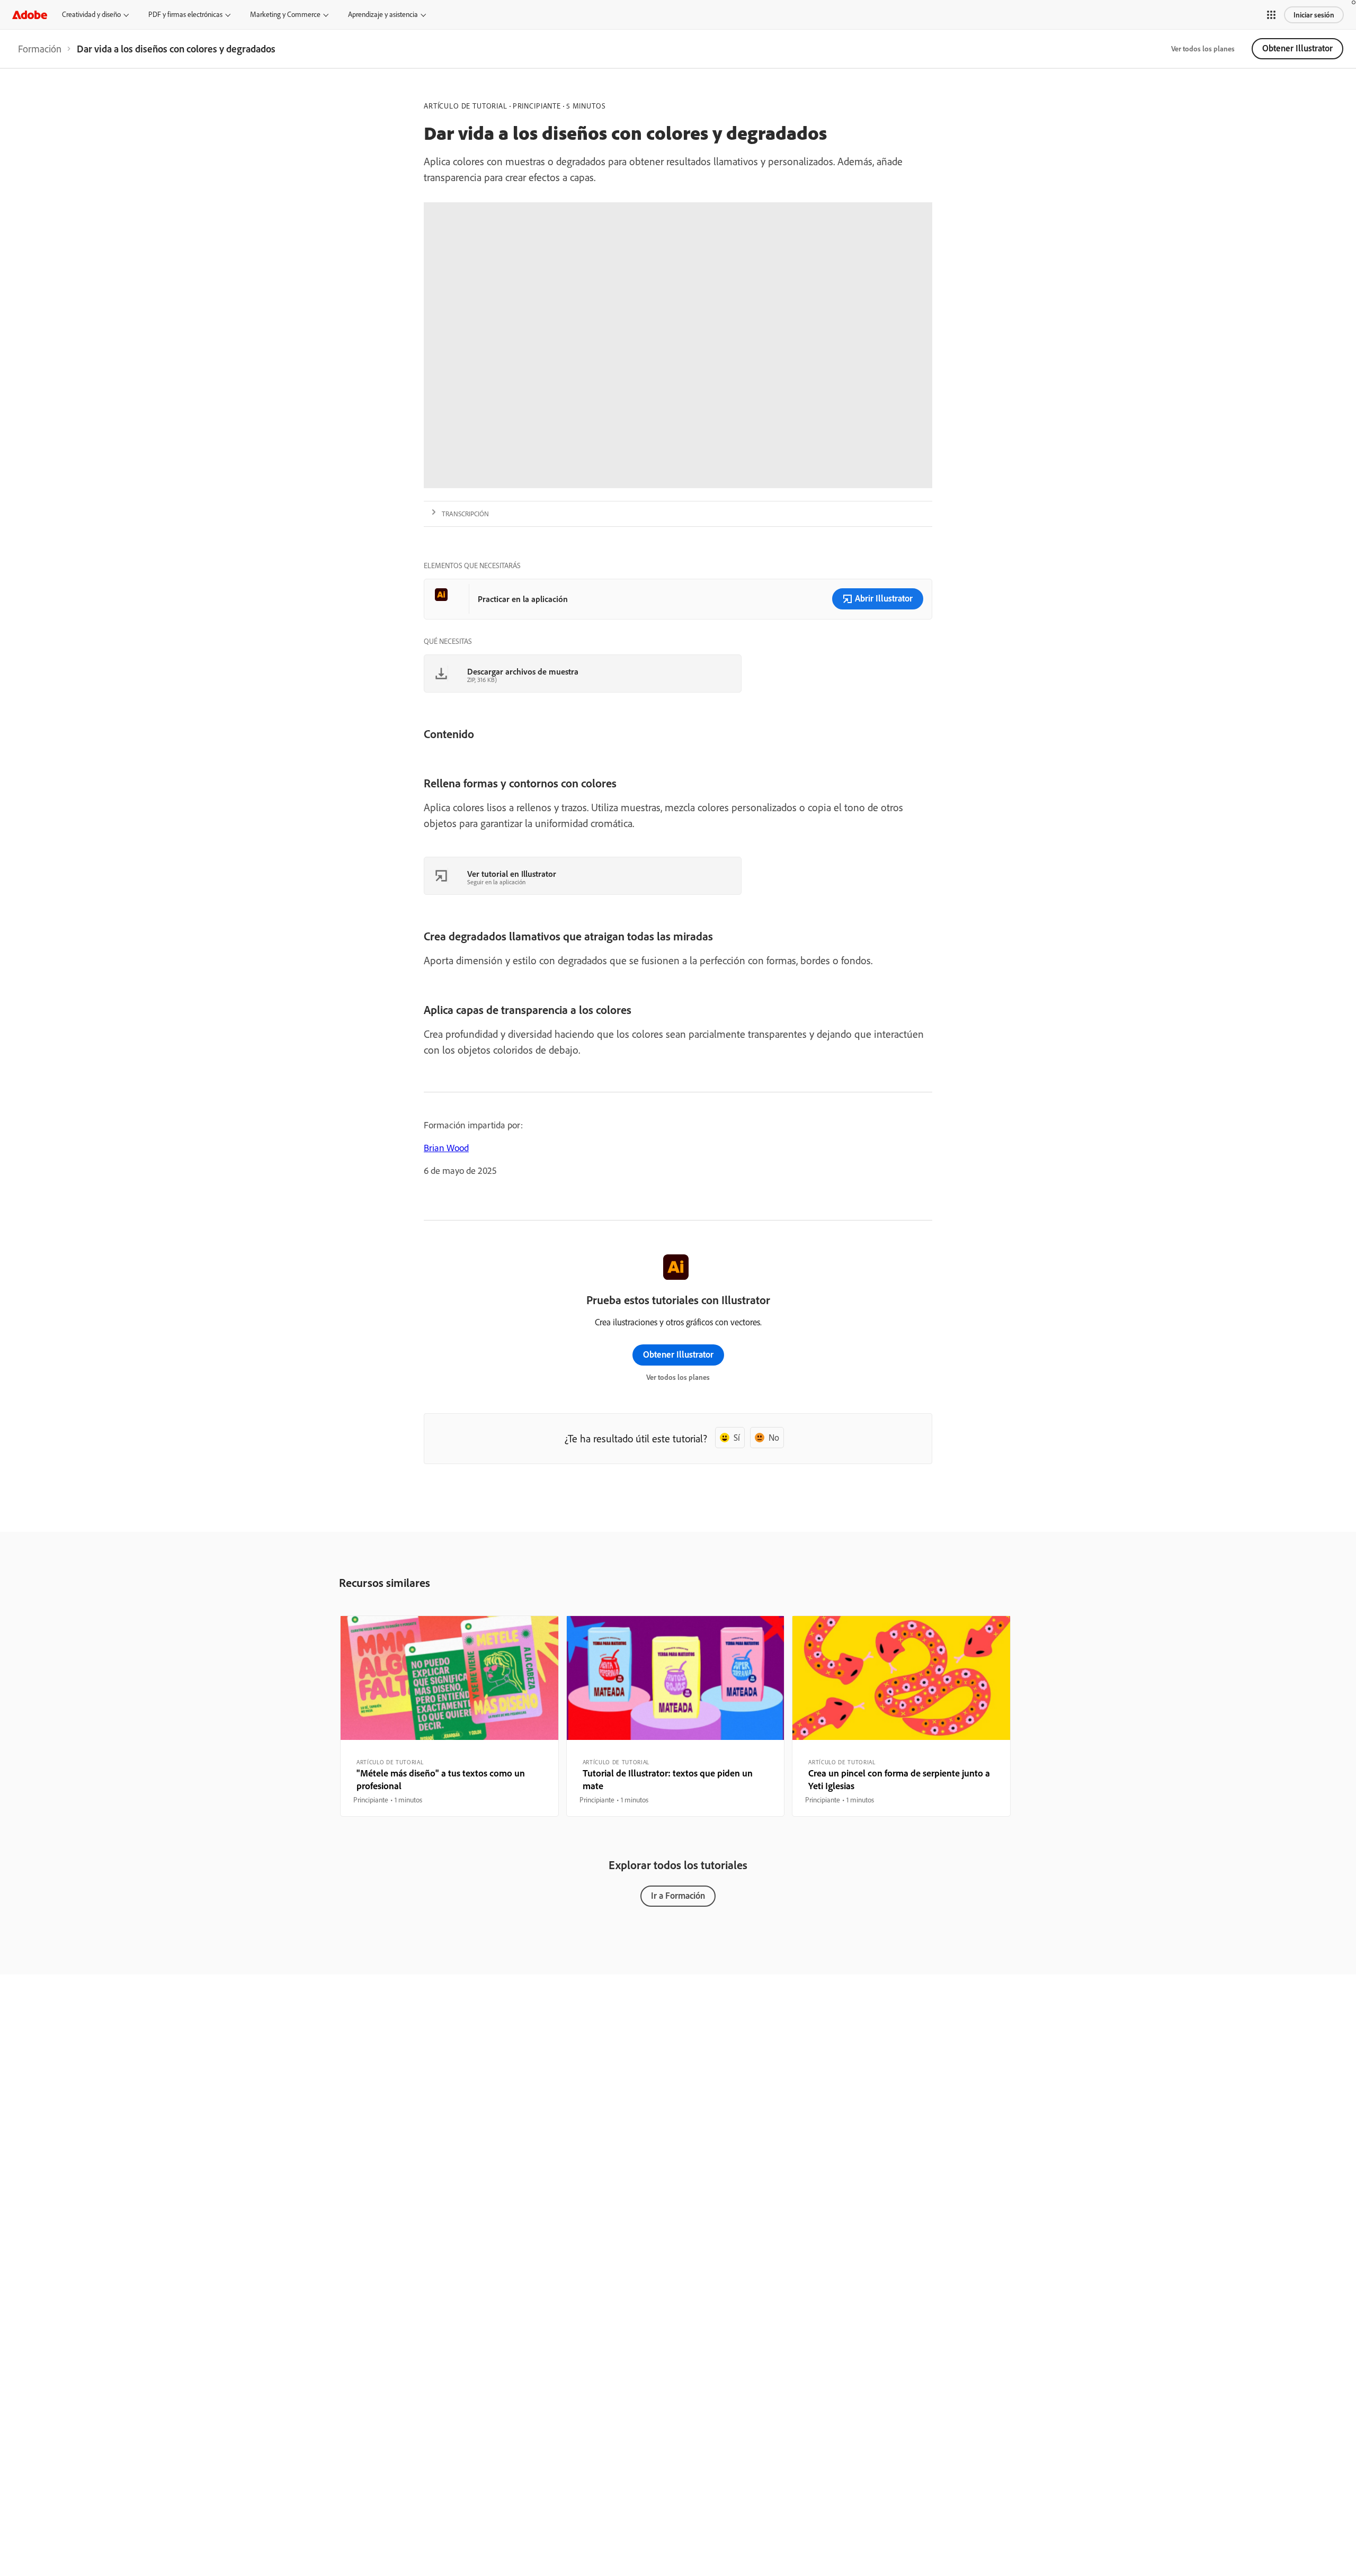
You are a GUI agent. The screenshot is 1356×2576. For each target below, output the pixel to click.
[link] (40, 49)
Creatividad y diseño (91, 14)
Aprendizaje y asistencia (383, 14)
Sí (737, 1437)
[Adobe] (30, 15)
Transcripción (465, 514)
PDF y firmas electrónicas (185, 14)
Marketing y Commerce (285, 14)
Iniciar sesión (1314, 15)
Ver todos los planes (1203, 49)
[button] (1271, 15)
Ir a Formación (678, 1895)
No (774, 1437)
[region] (449, 1716)
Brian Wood (446, 1148)
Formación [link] (40, 49)
